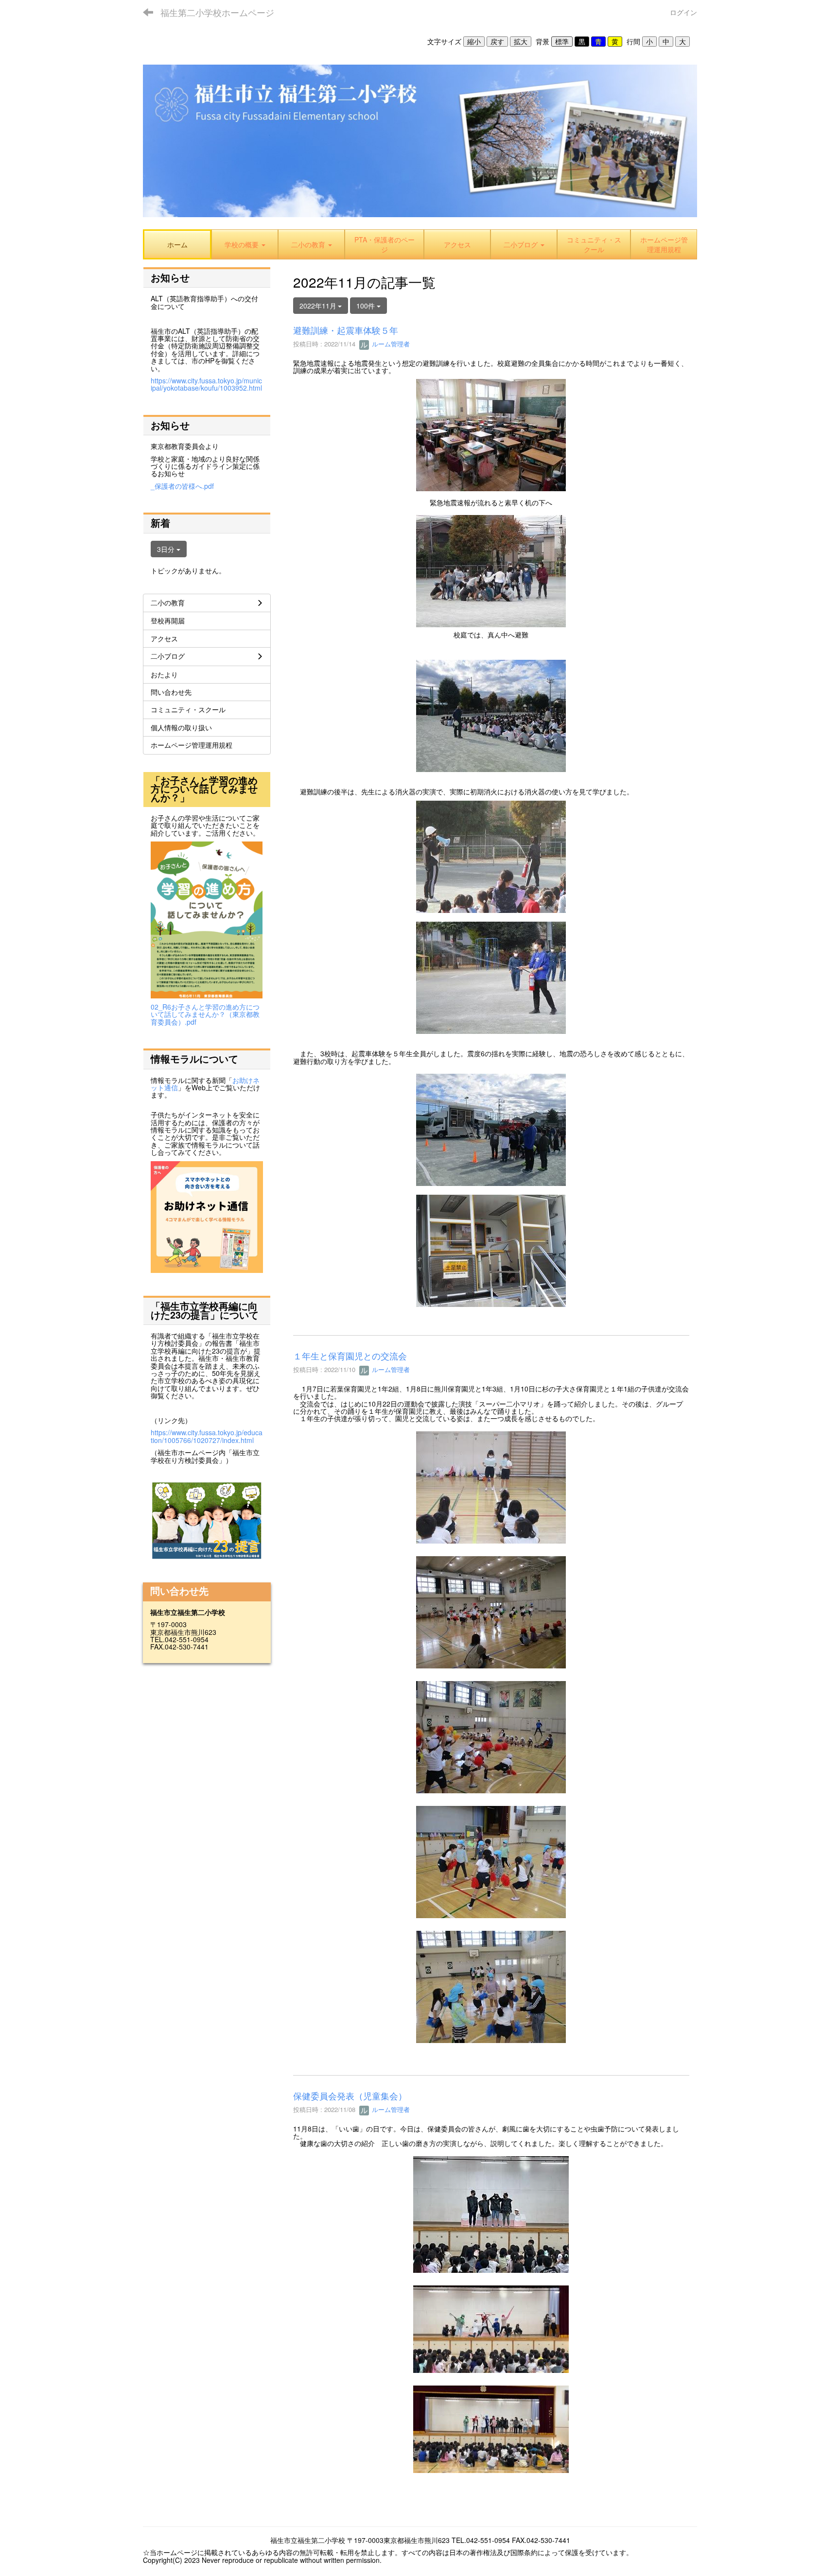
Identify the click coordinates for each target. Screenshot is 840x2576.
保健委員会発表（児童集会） (350, 2095)
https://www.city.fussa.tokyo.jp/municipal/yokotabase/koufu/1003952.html (206, 384)
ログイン (683, 12)
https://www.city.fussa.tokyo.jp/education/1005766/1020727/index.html (207, 1436)
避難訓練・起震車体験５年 (346, 330)
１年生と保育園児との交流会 (350, 1356)
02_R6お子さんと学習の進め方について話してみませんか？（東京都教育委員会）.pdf (205, 1014)
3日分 (167, 549)
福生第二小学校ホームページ (217, 12)
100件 (367, 306)
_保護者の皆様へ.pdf (182, 486)
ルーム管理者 (390, 344)
